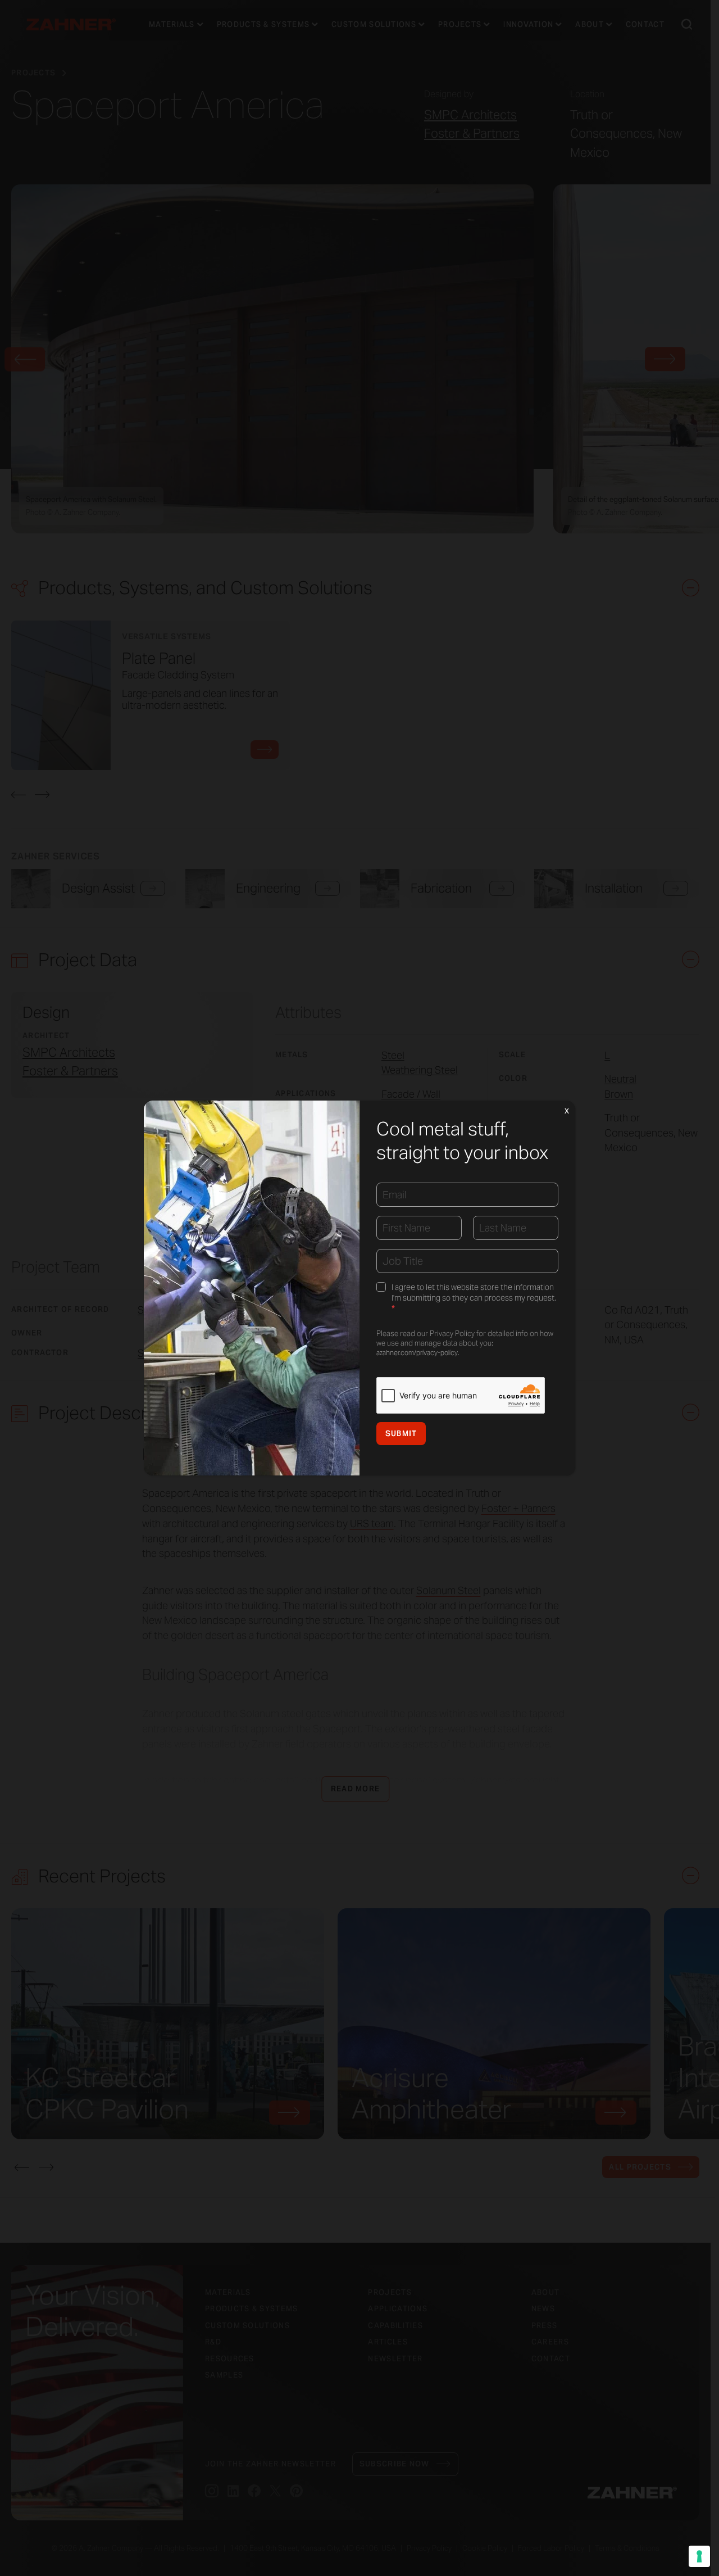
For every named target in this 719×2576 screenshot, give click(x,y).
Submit (401, 1434)
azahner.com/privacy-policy (417, 1353)
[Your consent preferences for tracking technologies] (699, 2556)
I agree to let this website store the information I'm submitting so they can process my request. (474, 1298)
